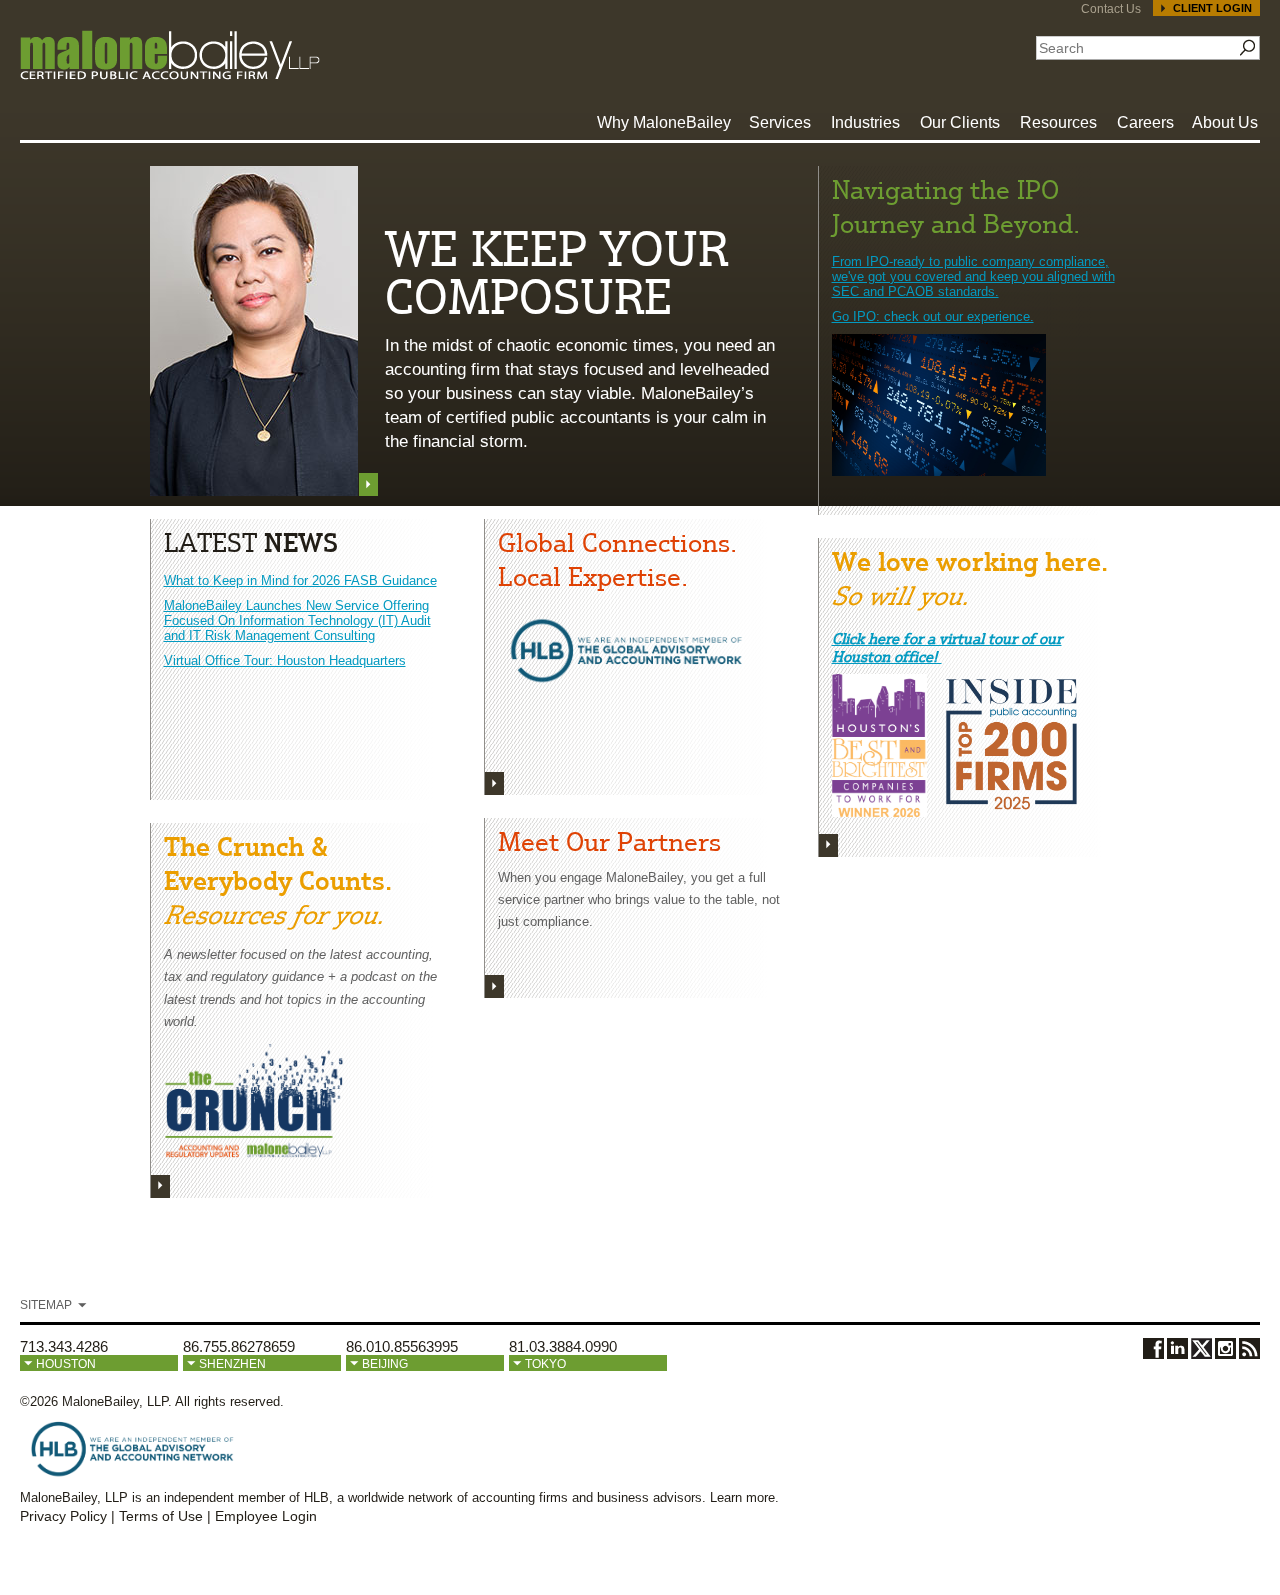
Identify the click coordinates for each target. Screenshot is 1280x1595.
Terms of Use (161, 1516)
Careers (1145, 122)
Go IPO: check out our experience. (933, 316)
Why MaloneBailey (664, 122)
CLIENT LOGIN (1212, 8)
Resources (1058, 122)
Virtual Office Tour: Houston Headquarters (285, 660)
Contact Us (1111, 9)
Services (780, 122)
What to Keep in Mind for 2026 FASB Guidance (300, 580)
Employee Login (266, 1516)
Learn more (742, 1497)
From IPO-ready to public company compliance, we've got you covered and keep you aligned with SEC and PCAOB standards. (973, 276)
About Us (1225, 122)
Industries (865, 122)
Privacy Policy (63, 1516)
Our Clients (960, 122)
